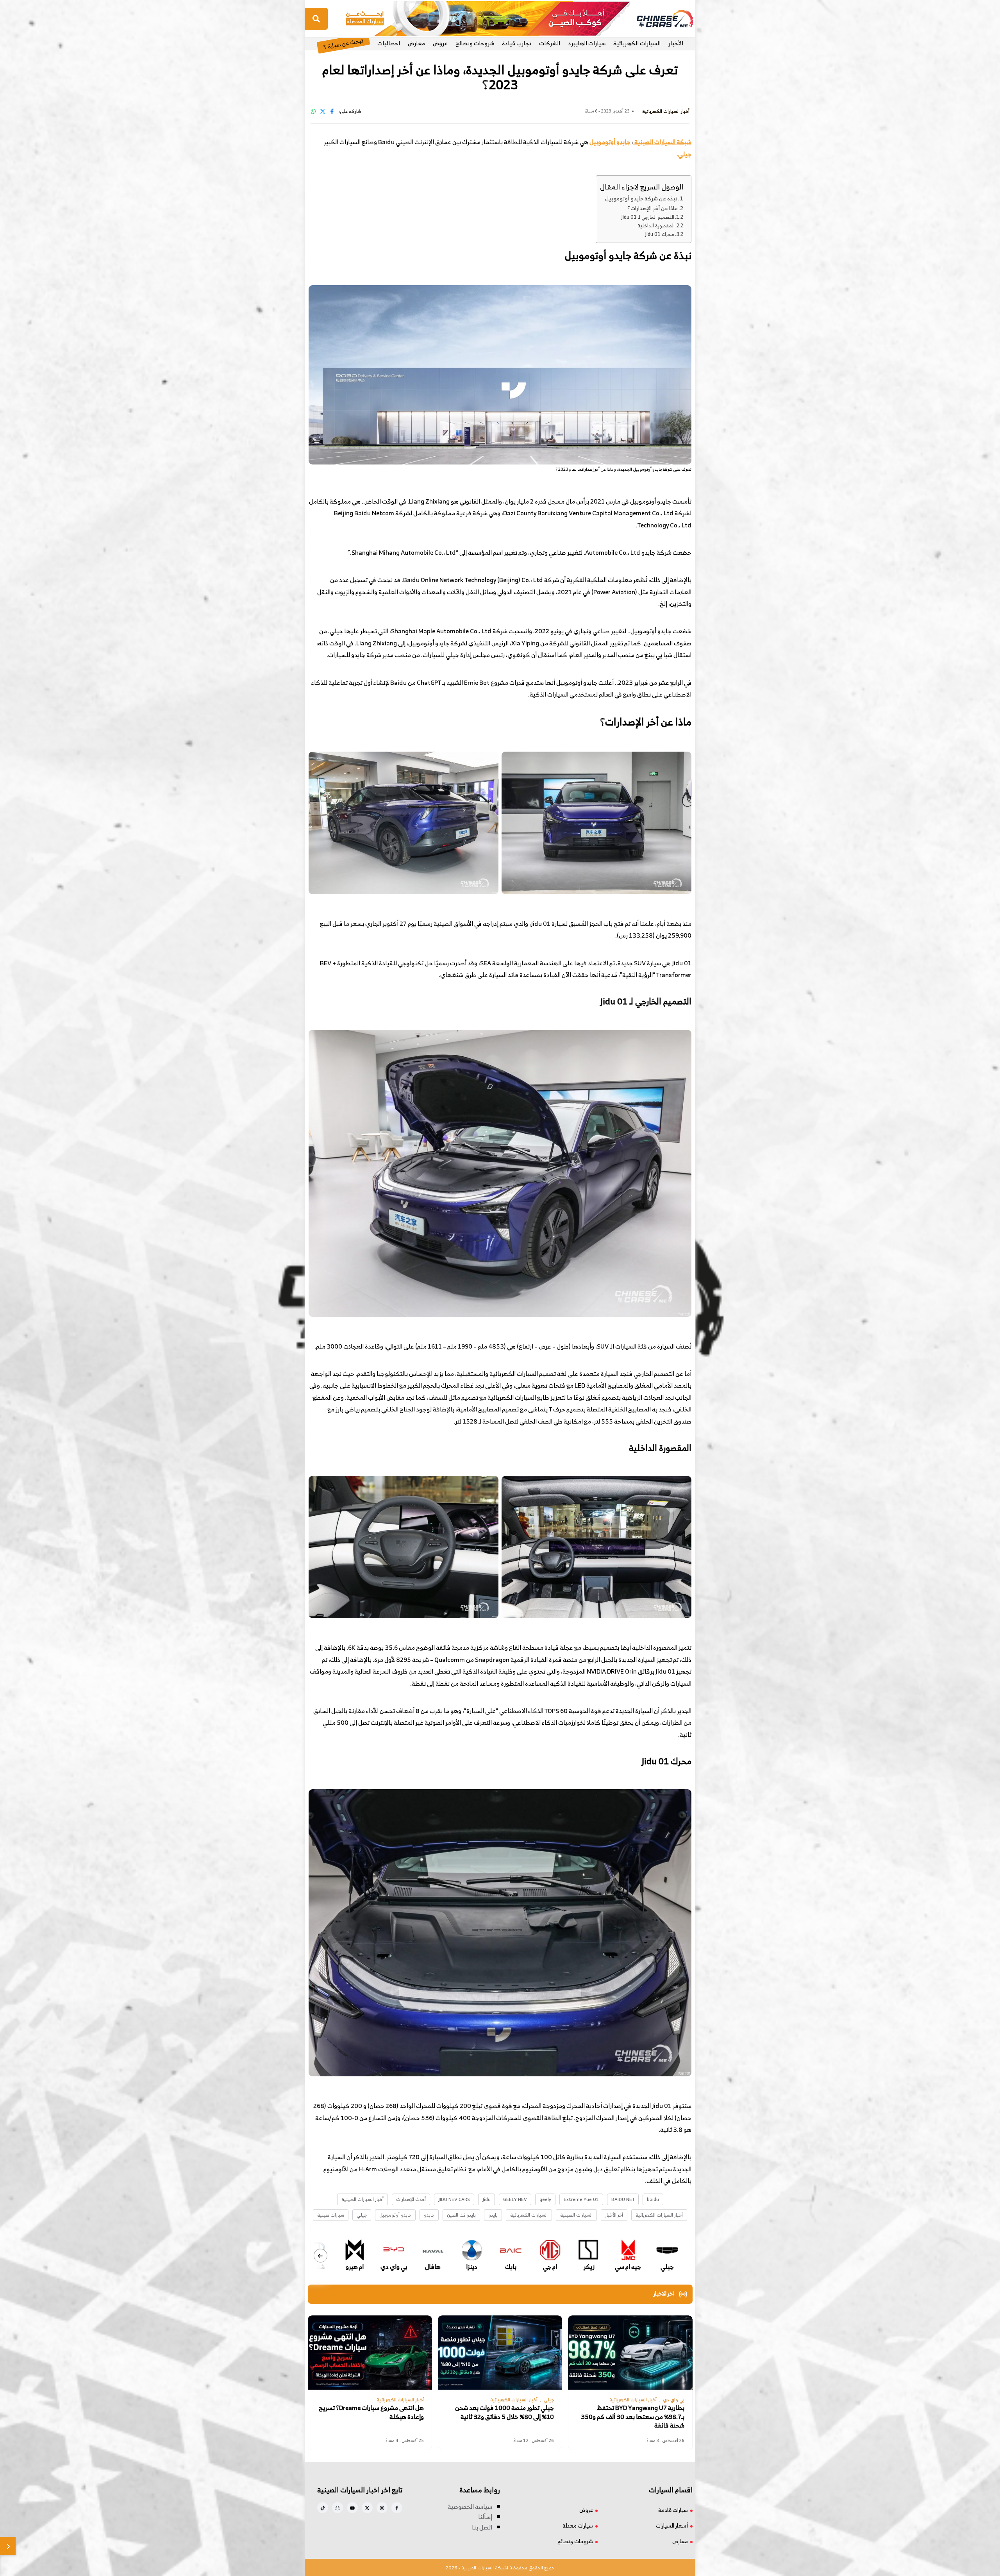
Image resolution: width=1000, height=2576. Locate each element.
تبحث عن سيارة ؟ (343, 43)
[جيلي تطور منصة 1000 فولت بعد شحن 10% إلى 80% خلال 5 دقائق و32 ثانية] (500, 2353)
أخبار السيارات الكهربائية (659, 2215)
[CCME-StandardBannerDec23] (488, 18)
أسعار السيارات (672, 2525)
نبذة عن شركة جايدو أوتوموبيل (641, 198)
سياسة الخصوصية (470, 2506)
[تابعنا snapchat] (337, 2508)
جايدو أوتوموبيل (610, 142)
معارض (416, 43)
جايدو (429, 2215)
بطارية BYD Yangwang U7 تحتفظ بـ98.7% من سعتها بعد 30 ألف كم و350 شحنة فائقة (633, 2417)
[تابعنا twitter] (367, 2508)
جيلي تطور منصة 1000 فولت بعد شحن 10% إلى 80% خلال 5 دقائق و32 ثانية (504, 2412)
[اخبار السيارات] (658, 19)
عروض (440, 43)
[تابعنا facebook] (397, 2508)
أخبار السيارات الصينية (362, 2199)
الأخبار (676, 43)
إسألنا (485, 2517)
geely (545, 2199)
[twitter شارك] (323, 111)
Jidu (487, 2199)
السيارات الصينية (576, 2215)
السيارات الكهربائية (637, 43)
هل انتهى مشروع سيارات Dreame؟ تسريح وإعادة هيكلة (371, 2412)
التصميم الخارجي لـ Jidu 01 (648, 217)
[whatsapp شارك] (313, 111)
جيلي (362, 2215)
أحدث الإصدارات (411, 2199)
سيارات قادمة (673, 2510)
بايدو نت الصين (461, 2215)
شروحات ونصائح (475, 43)
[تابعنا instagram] (382, 2508)
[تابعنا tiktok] (323, 2508)
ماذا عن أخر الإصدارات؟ (653, 208)
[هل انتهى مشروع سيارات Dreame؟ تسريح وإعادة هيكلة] (370, 2353)
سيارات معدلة (578, 2525)
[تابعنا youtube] (352, 2508)
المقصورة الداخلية (656, 226)
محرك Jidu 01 (660, 234)
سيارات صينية (331, 2215)
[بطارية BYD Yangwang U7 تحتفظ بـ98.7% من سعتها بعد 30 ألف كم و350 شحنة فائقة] (630, 2353)
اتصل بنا (482, 2527)
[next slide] (321, 2256)
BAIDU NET (623, 2199)
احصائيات (389, 43)
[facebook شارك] (332, 111)
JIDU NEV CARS (454, 2199)
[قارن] (8, 2546)
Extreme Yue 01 (581, 2199)
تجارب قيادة (517, 43)
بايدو (493, 2215)
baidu (653, 2199)
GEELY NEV (515, 2199)
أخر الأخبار (614, 2215)
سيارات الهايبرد (587, 43)
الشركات (550, 43)
